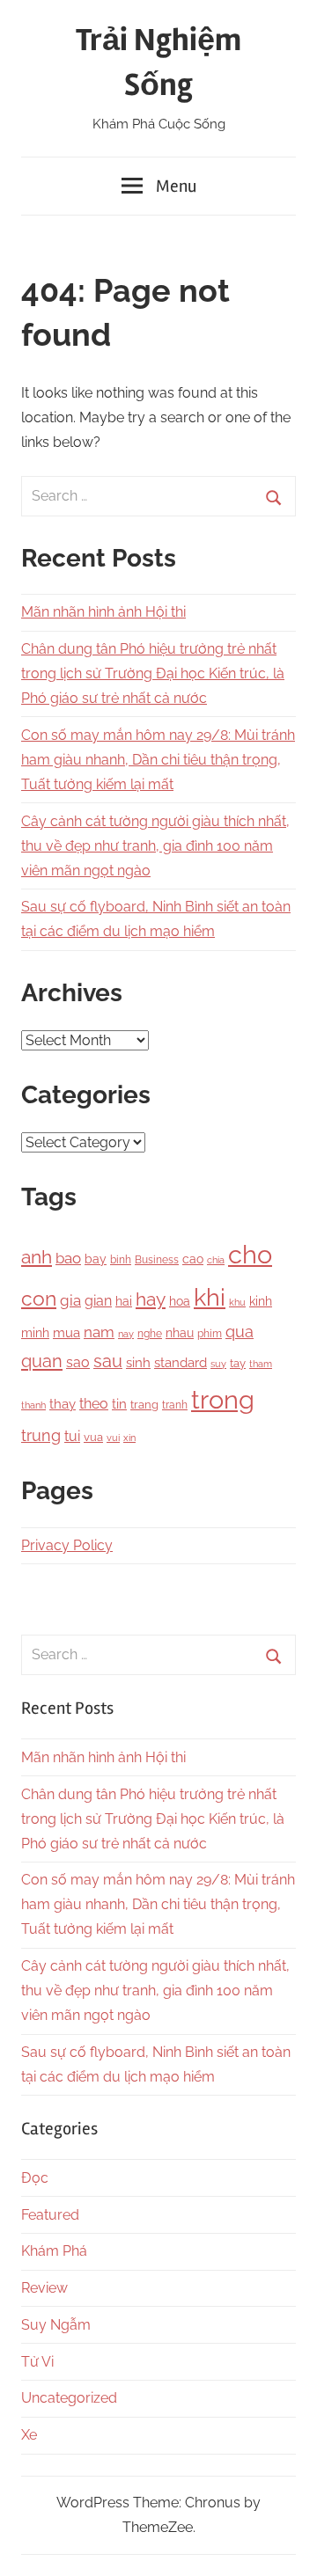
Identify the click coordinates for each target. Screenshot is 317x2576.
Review (44, 2288)
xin (129, 1438)
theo (94, 1404)
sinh (138, 1362)
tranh (175, 1405)
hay (151, 1299)
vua (93, 1437)
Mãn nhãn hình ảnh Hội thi (103, 612)
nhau (180, 1333)
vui (113, 1438)
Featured (50, 2215)
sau (108, 1361)
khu (237, 1303)
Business (157, 1260)
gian (98, 1301)
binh (121, 1260)
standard (181, 1363)
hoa (180, 1301)
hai (124, 1301)
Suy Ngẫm (56, 2325)
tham (261, 1364)
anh (37, 1257)
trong (223, 1399)
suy (218, 1364)
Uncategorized (69, 2398)
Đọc (35, 2178)
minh (35, 1333)
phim (210, 1334)
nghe (150, 1333)
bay (96, 1259)
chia (216, 1260)
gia (70, 1300)
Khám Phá (54, 2251)
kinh (261, 1301)
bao (68, 1258)
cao (193, 1259)
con (39, 1298)
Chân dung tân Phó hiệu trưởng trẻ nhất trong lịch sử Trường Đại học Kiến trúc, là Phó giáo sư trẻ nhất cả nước (153, 673)
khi (210, 1297)
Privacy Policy (67, 1545)
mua (66, 1332)
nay (126, 1334)
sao (78, 1362)
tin (119, 1404)
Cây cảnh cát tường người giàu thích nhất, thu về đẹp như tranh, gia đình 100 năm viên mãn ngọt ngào (155, 846)
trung (41, 1435)
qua (240, 1332)
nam (99, 1332)
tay (238, 1363)
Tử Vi (37, 2362)
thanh (33, 1405)
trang (144, 1405)
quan (42, 1361)
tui (72, 1436)
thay (63, 1404)
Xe (29, 2435)
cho (250, 1255)
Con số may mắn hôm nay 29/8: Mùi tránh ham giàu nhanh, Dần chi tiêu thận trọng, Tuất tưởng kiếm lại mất (158, 760)
